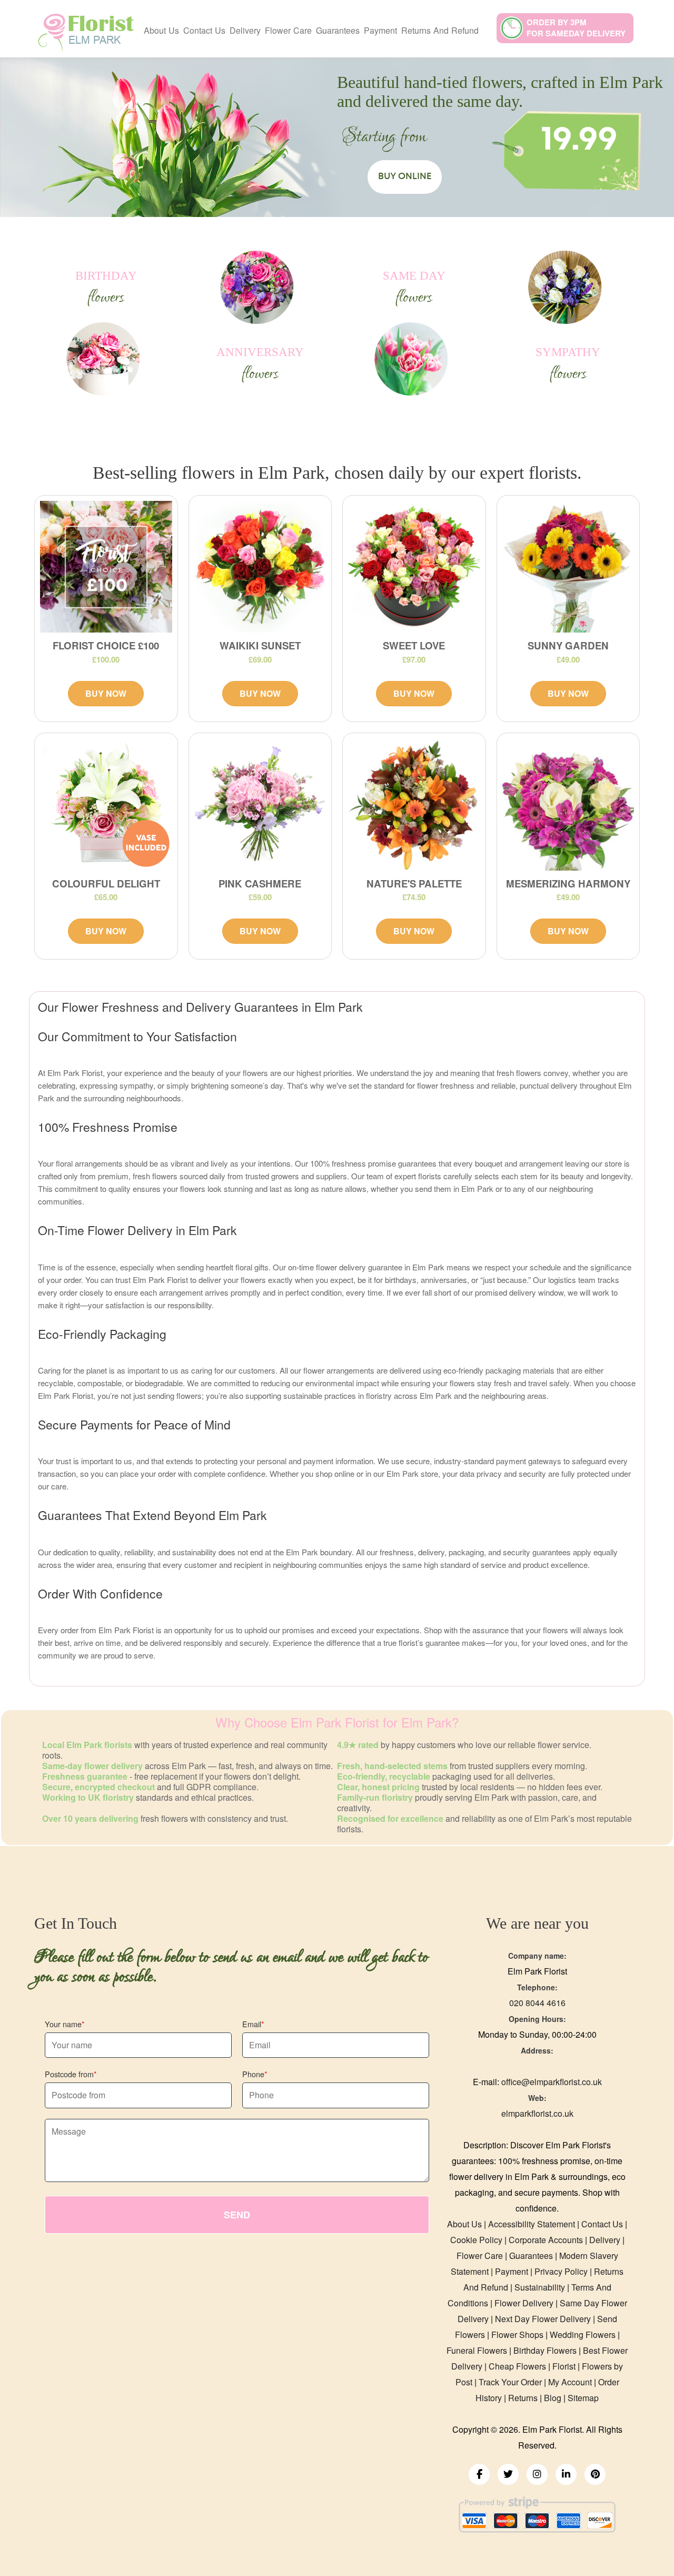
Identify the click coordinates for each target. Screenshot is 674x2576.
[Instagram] (537, 2474)
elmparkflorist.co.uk (537, 2113)
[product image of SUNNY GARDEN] (568, 567)
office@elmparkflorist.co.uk (552, 2082)
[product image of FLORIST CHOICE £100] (106, 567)
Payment (380, 30)
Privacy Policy (561, 2271)
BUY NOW (106, 693)
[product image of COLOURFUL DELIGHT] (106, 805)
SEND (237, 2215)
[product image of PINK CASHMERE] (260, 805)
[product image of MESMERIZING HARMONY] (568, 805)
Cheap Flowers (517, 2366)
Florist (564, 2366)
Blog (553, 2398)
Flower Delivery (524, 2303)
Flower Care (288, 30)
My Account (570, 2382)
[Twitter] (508, 2474)
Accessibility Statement (532, 2224)
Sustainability (540, 2287)
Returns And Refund (440, 30)
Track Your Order (510, 2382)
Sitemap (583, 2398)
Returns (523, 2398)
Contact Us (204, 30)
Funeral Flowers (477, 2350)
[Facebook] (479, 2474)
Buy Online (405, 176)
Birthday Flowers (545, 2350)
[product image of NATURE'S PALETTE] (414, 805)
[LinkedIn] (566, 2474)
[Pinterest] (595, 2474)
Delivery (245, 30)
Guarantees (338, 30)
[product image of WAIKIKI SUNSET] (260, 567)
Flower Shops (517, 2335)
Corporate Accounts (546, 2240)
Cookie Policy (476, 2240)
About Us (161, 30)
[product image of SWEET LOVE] (414, 567)
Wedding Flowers (583, 2335)
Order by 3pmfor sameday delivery (576, 28)
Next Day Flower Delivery (543, 2319)
